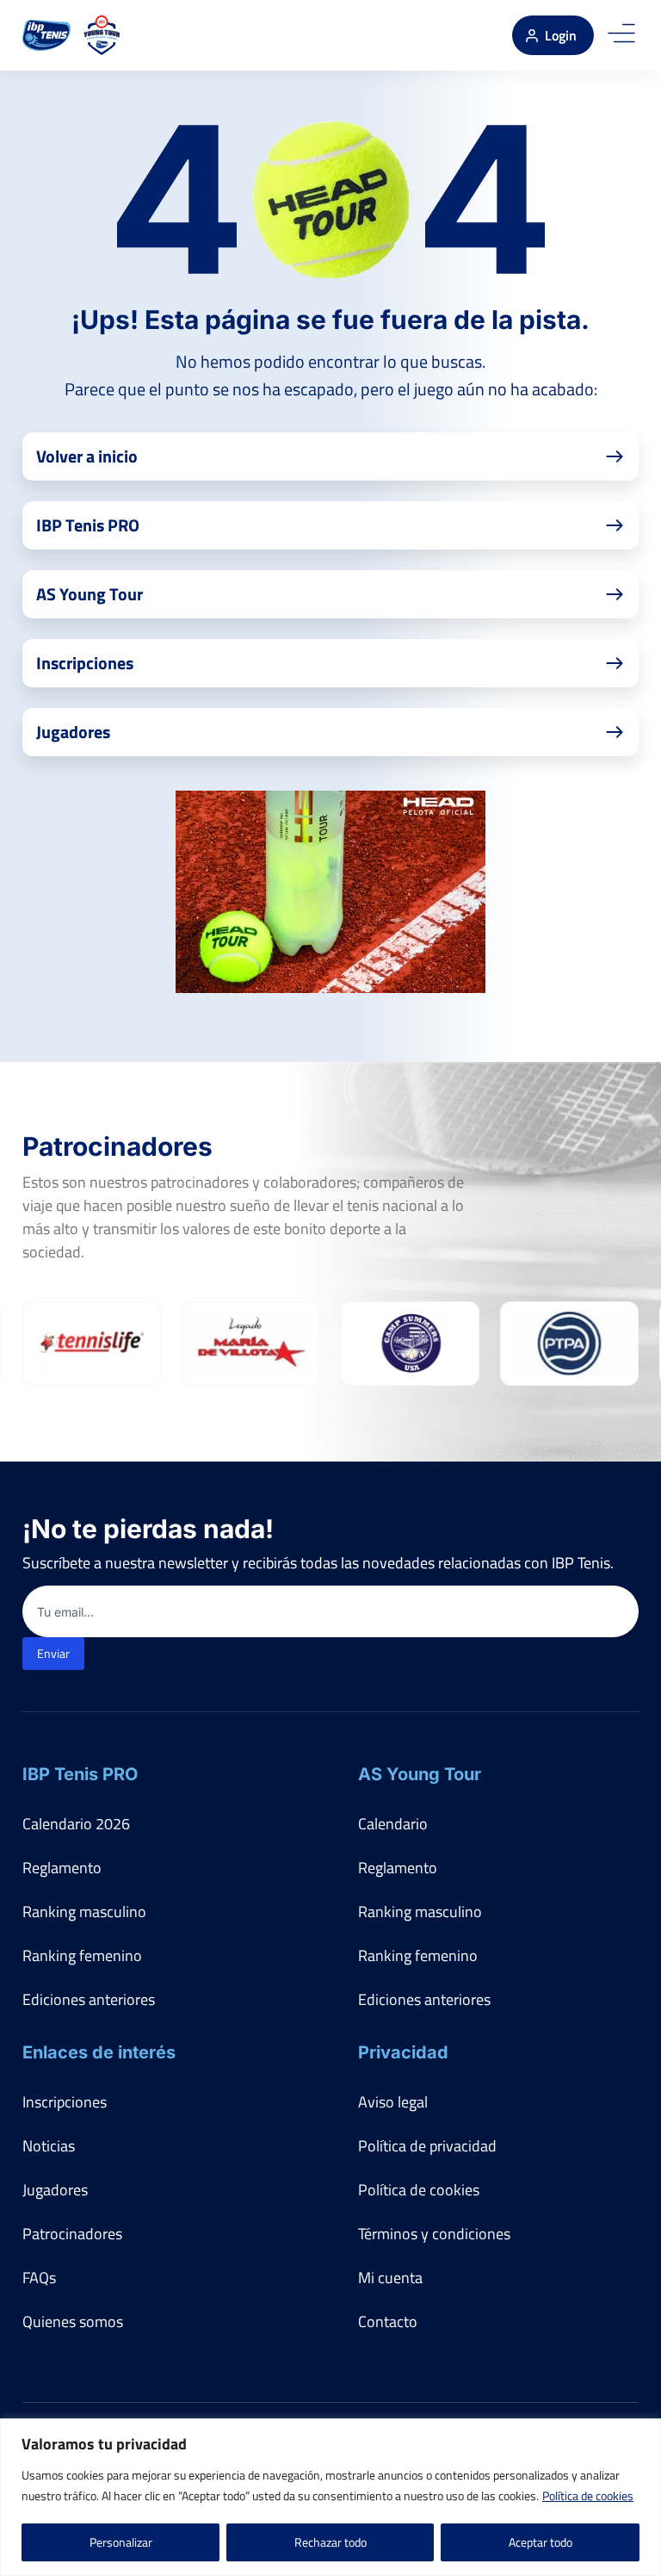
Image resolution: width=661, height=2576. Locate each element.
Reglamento (62, 1868)
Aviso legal (393, 2102)
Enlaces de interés (99, 2052)
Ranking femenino (82, 1955)
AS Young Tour (420, 1774)
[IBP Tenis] (46, 35)
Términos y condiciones (434, 2234)
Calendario (393, 1824)
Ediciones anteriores (89, 1999)
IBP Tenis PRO (80, 1774)
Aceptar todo (541, 2542)
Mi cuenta (390, 2278)
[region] (330, 2497)
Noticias (49, 2146)
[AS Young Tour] (102, 35)
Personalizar (121, 2542)
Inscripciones (65, 2102)
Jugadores (55, 2190)
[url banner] (330, 892)
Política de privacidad (427, 2146)
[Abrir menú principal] (621, 35)
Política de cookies (588, 2495)
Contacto (388, 2322)
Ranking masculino (84, 1912)
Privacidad (403, 2052)
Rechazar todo (330, 2542)
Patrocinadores (72, 2234)
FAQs (39, 2278)
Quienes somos (73, 2322)
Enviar (53, 1653)
